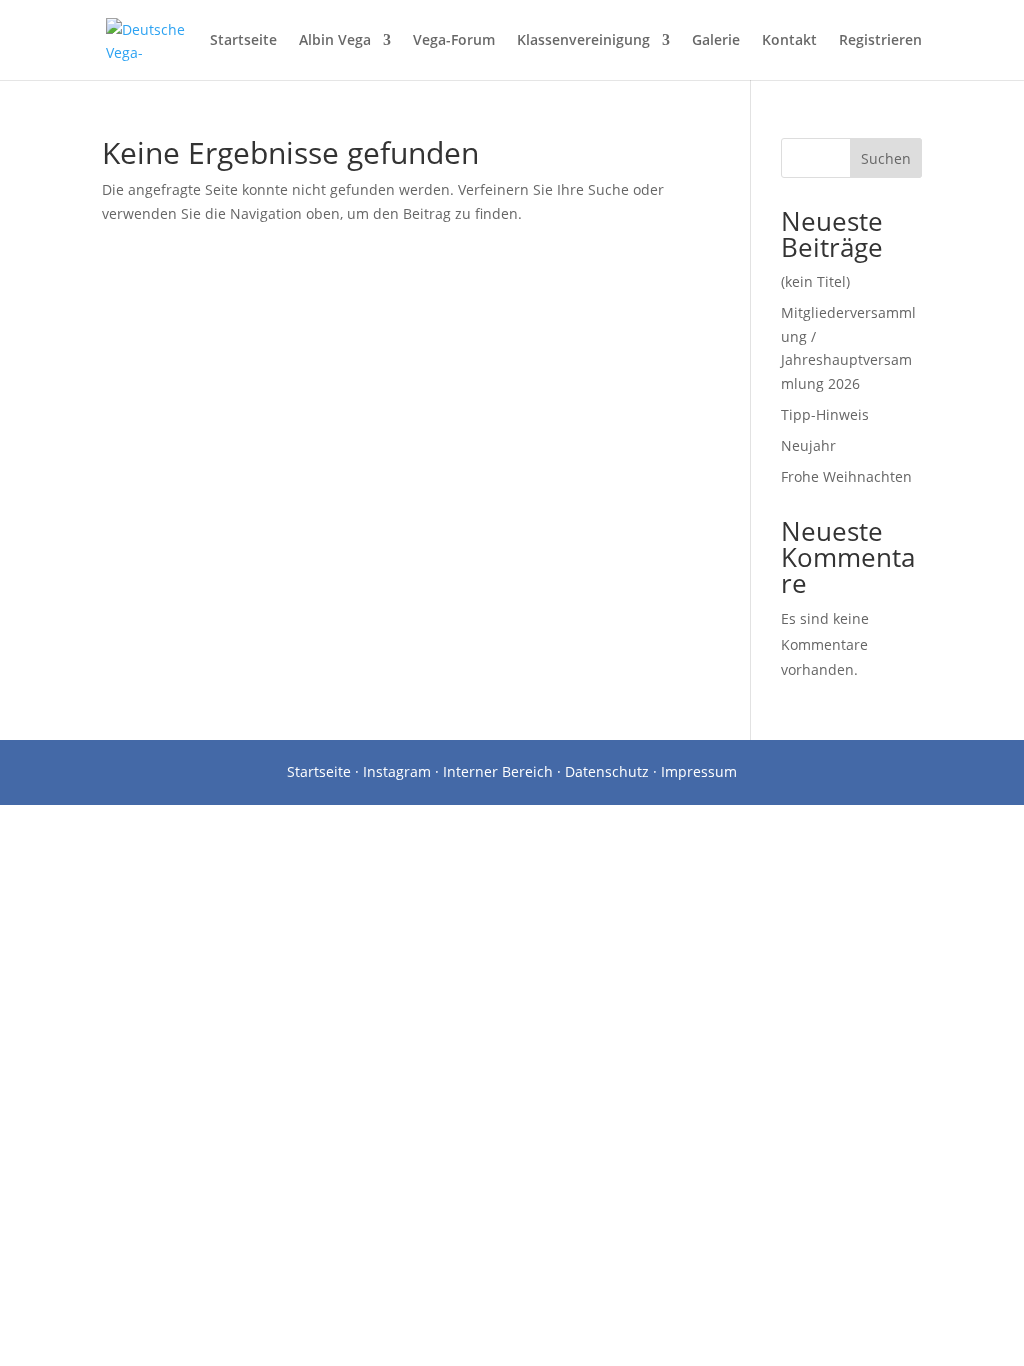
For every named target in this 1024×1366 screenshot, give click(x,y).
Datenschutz (607, 771)
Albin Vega (335, 41)
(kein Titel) (815, 281)
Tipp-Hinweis (825, 414)
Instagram (397, 771)
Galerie (716, 41)
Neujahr (808, 445)
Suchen (886, 158)
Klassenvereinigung (583, 41)
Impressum (699, 771)
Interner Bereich (498, 771)
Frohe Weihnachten (846, 476)
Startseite (243, 41)
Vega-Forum (454, 41)
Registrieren (880, 41)
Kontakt (789, 41)
